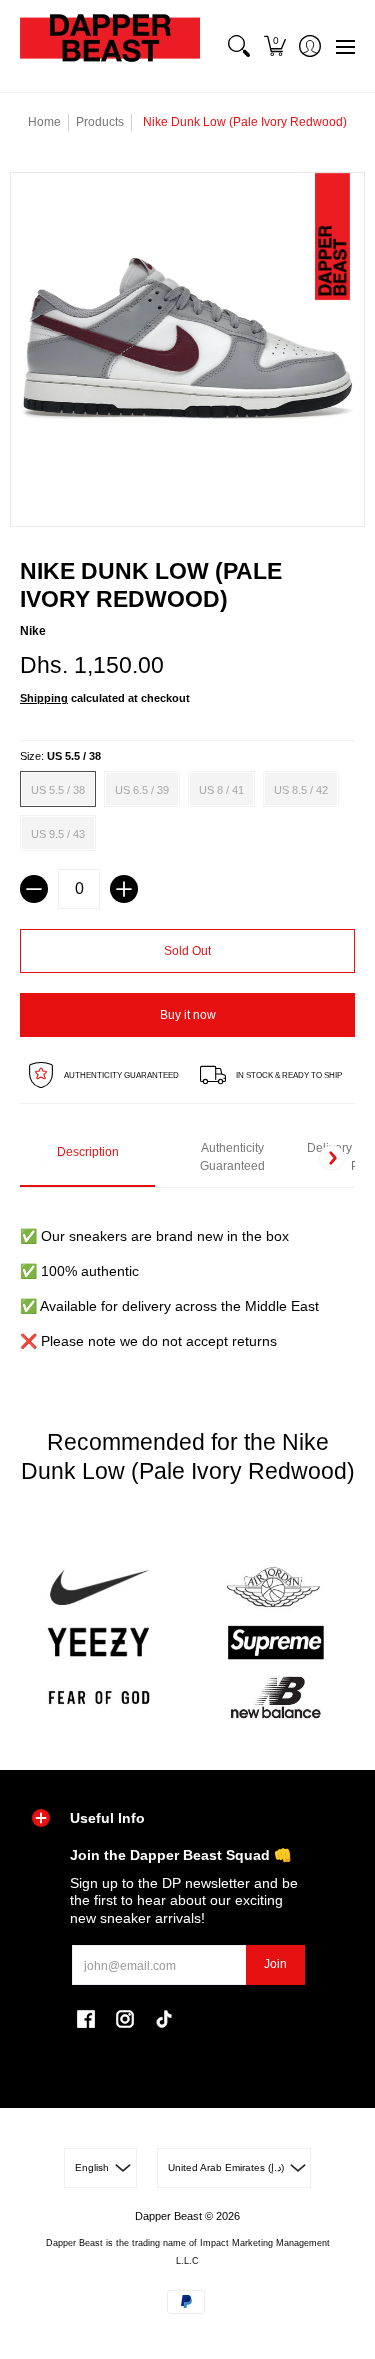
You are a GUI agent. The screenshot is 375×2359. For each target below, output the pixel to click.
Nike (33, 631)
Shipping (44, 698)
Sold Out (187, 951)
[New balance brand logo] (277, 1697)
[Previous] (43, 1158)
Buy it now (188, 1015)
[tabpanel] (187, 1277)
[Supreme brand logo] (277, 1642)
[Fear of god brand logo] (99, 1697)
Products (100, 122)
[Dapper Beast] (110, 46)
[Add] (124, 889)
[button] (274, 46)
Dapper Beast (168, 2216)
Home (44, 122)
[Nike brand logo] (99, 1587)
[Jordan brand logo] (277, 1587)
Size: (60, 756)
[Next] (332, 1158)
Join (275, 1964)
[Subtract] (34, 889)
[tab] (87, 1158)
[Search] (239, 46)
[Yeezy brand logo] (99, 1642)
